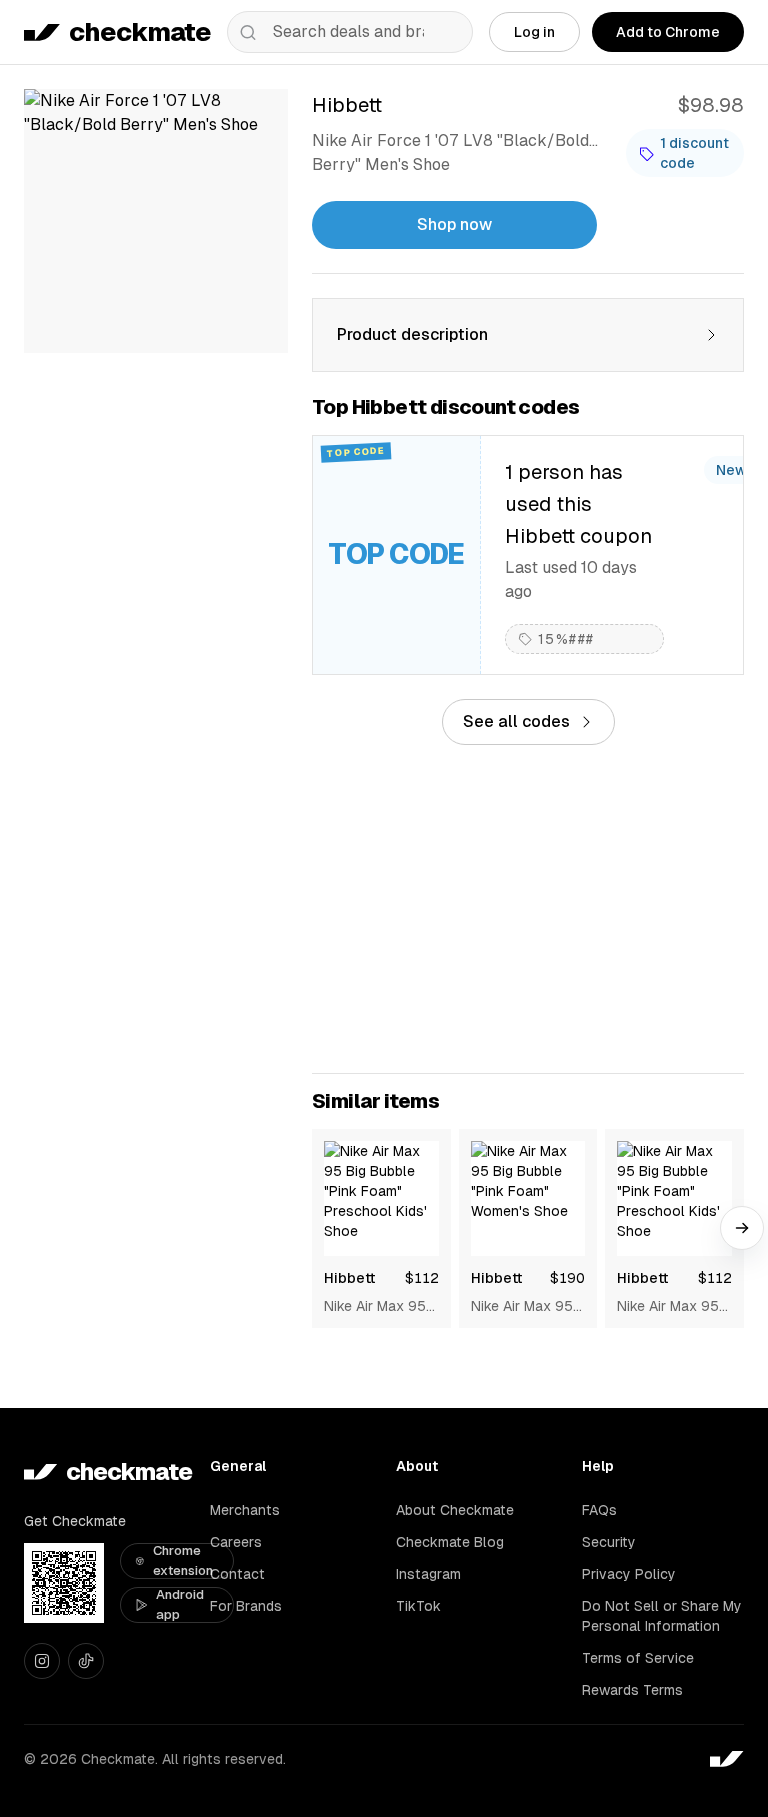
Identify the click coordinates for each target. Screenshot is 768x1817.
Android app (180, 1604)
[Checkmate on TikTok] (86, 1661)
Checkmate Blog (450, 1542)
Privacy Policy (629, 1574)
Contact (237, 1574)
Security (609, 1542)
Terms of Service (638, 1658)
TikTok (418, 1606)
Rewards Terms (632, 1690)
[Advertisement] (528, 909)
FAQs (599, 1510)
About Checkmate (455, 1510)
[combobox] (350, 32)
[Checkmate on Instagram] (42, 1661)
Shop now (454, 224)
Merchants (245, 1510)
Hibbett (349, 1278)
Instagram (428, 1574)
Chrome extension (183, 1560)
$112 (422, 1278)
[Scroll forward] (742, 1228)
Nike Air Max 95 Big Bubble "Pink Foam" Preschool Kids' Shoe (380, 1307)
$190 (567, 1278)
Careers (236, 1542)
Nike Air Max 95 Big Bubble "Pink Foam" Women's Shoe (524, 1307)
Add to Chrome (668, 32)
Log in (534, 32)
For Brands (246, 1606)
